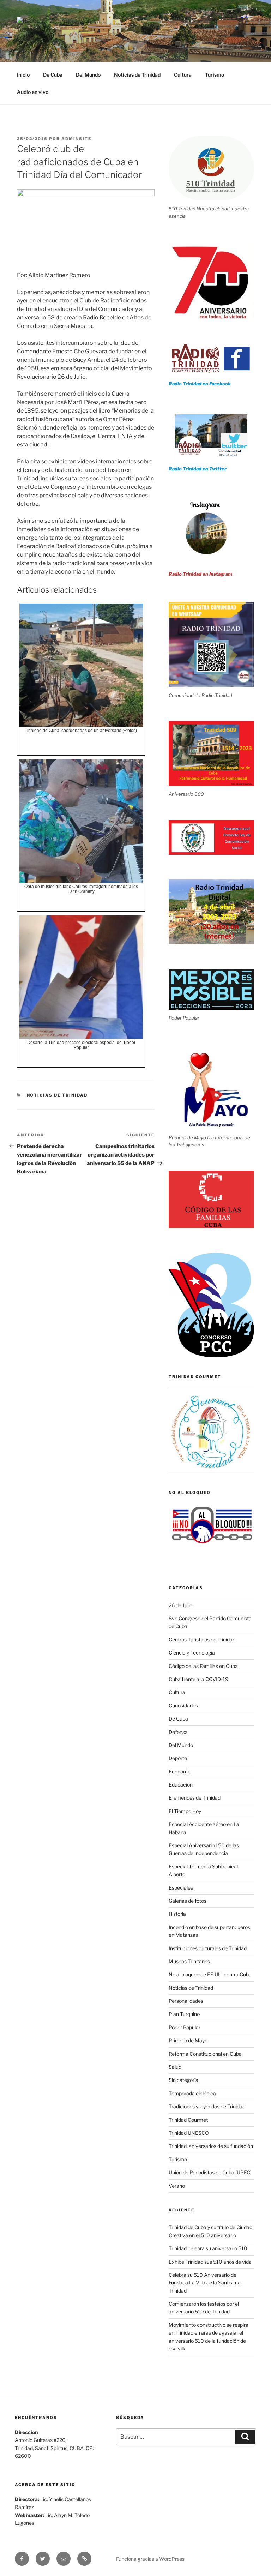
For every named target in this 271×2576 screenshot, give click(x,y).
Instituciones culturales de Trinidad (208, 1948)
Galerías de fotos (188, 1901)
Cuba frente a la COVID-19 (198, 1679)
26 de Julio (180, 1605)
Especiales (181, 1888)
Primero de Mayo (188, 2040)
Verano (177, 2186)
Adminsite (76, 139)
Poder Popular (185, 2027)
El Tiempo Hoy (185, 1811)
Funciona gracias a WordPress (150, 2559)
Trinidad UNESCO (189, 2133)
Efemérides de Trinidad (195, 1798)
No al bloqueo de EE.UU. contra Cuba (210, 1974)
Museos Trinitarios (189, 1961)
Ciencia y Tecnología (192, 1653)
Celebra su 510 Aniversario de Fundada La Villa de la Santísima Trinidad (205, 2283)
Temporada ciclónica (192, 2093)
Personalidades (186, 2001)
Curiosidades (183, 1706)
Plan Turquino (184, 2014)
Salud (175, 2067)
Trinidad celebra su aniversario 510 (208, 2248)
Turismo (215, 75)
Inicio (23, 75)
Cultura (183, 75)
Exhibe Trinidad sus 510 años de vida (210, 2262)
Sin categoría (183, 2080)
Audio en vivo (33, 92)
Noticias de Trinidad (137, 75)
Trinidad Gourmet (188, 2120)
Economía (180, 1772)
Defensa (178, 1732)
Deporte (178, 1758)
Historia (177, 1914)
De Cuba (53, 75)
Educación (181, 1785)
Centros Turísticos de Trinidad (202, 1640)
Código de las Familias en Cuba (203, 1666)
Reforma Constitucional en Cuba (205, 2054)
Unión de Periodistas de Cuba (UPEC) (210, 2172)
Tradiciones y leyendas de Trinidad (207, 2106)
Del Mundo (88, 75)
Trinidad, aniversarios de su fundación (211, 2146)
